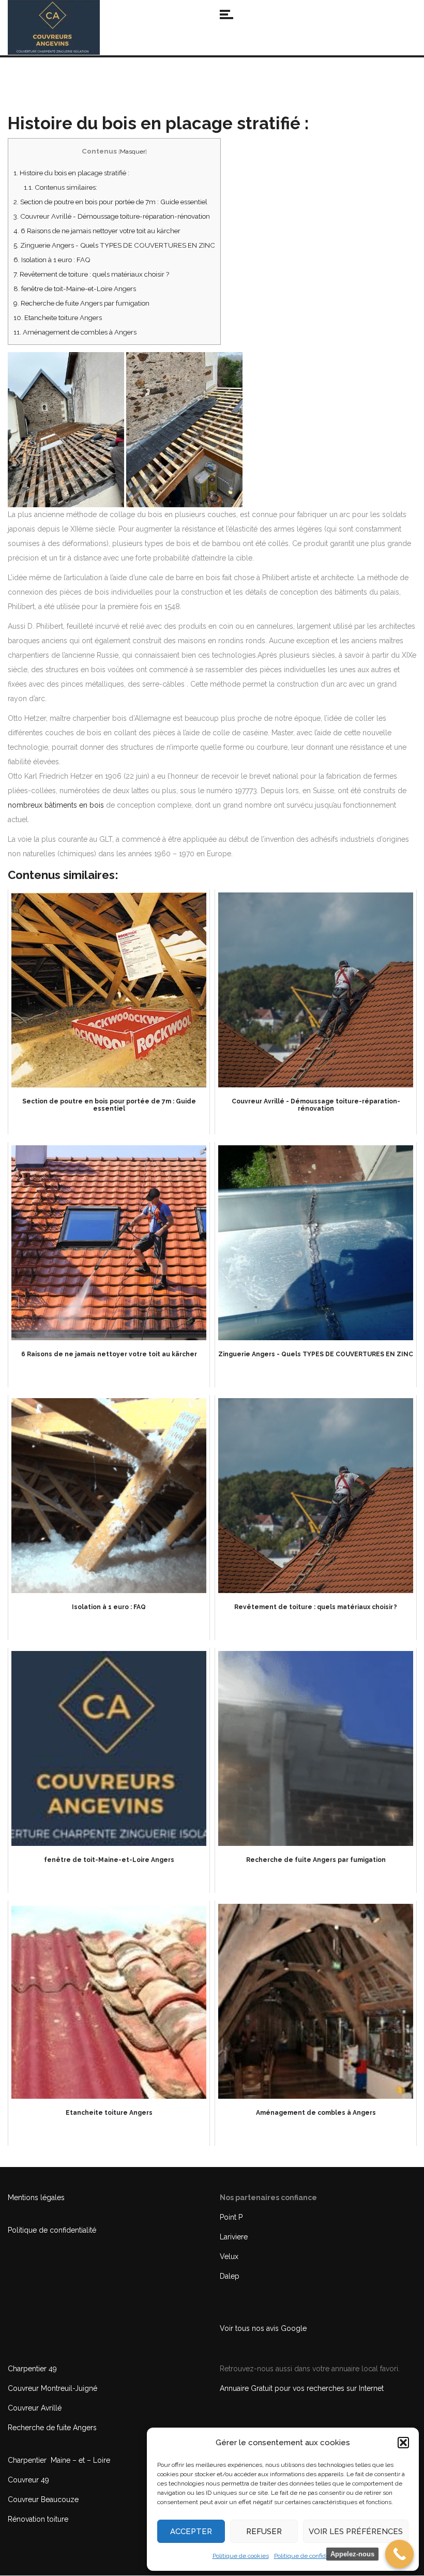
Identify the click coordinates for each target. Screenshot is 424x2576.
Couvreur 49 (28, 2480)
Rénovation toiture (38, 2519)
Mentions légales (36, 2198)
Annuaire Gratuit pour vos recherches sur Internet (302, 2388)
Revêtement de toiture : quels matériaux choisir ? (91, 274)
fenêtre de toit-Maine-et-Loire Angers (75, 289)
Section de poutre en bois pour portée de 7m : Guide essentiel (110, 202)
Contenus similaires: (60, 187)
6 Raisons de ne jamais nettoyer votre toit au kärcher (97, 231)
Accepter (191, 2532)
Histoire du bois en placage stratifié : (71, 173)
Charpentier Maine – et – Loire (59, 2460)
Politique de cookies (241, 2556)
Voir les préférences (356, 2532)
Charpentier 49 (32, 2369)
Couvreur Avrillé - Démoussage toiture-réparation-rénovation (112, 216)
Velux (229, 2256)
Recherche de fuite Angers (52, 2428)
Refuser (264, 2532)
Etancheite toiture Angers (58, 317)
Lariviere (234, 2237)
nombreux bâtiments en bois (56, 805)
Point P (231, 2217)
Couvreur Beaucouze (43, 2499)
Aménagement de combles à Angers (75, 332)
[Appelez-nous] (399, 2554)
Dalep (230, 2276)
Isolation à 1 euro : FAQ (52, 260)
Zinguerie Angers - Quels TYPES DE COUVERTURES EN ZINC (114, 245)
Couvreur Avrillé (35, 2408)
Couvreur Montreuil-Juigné (52, 2388)
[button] (403, 2443)
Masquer (133, 151)
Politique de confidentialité (311, 2556)
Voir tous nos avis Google (263, 2328)
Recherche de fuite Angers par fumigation (81, 303)
